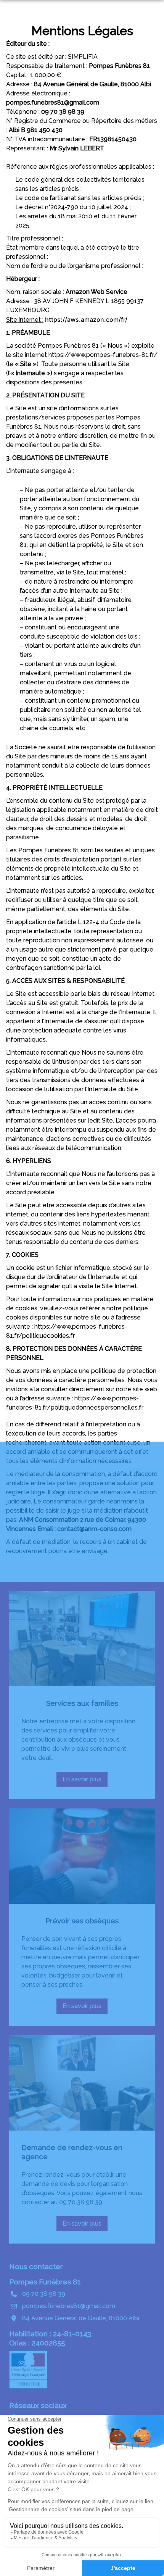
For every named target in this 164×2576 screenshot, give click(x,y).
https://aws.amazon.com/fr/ (86, 319)
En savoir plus (84, 1781)
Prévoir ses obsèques (82, 1921)
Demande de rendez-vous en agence (72, 2152)
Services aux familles (82, 1703)
